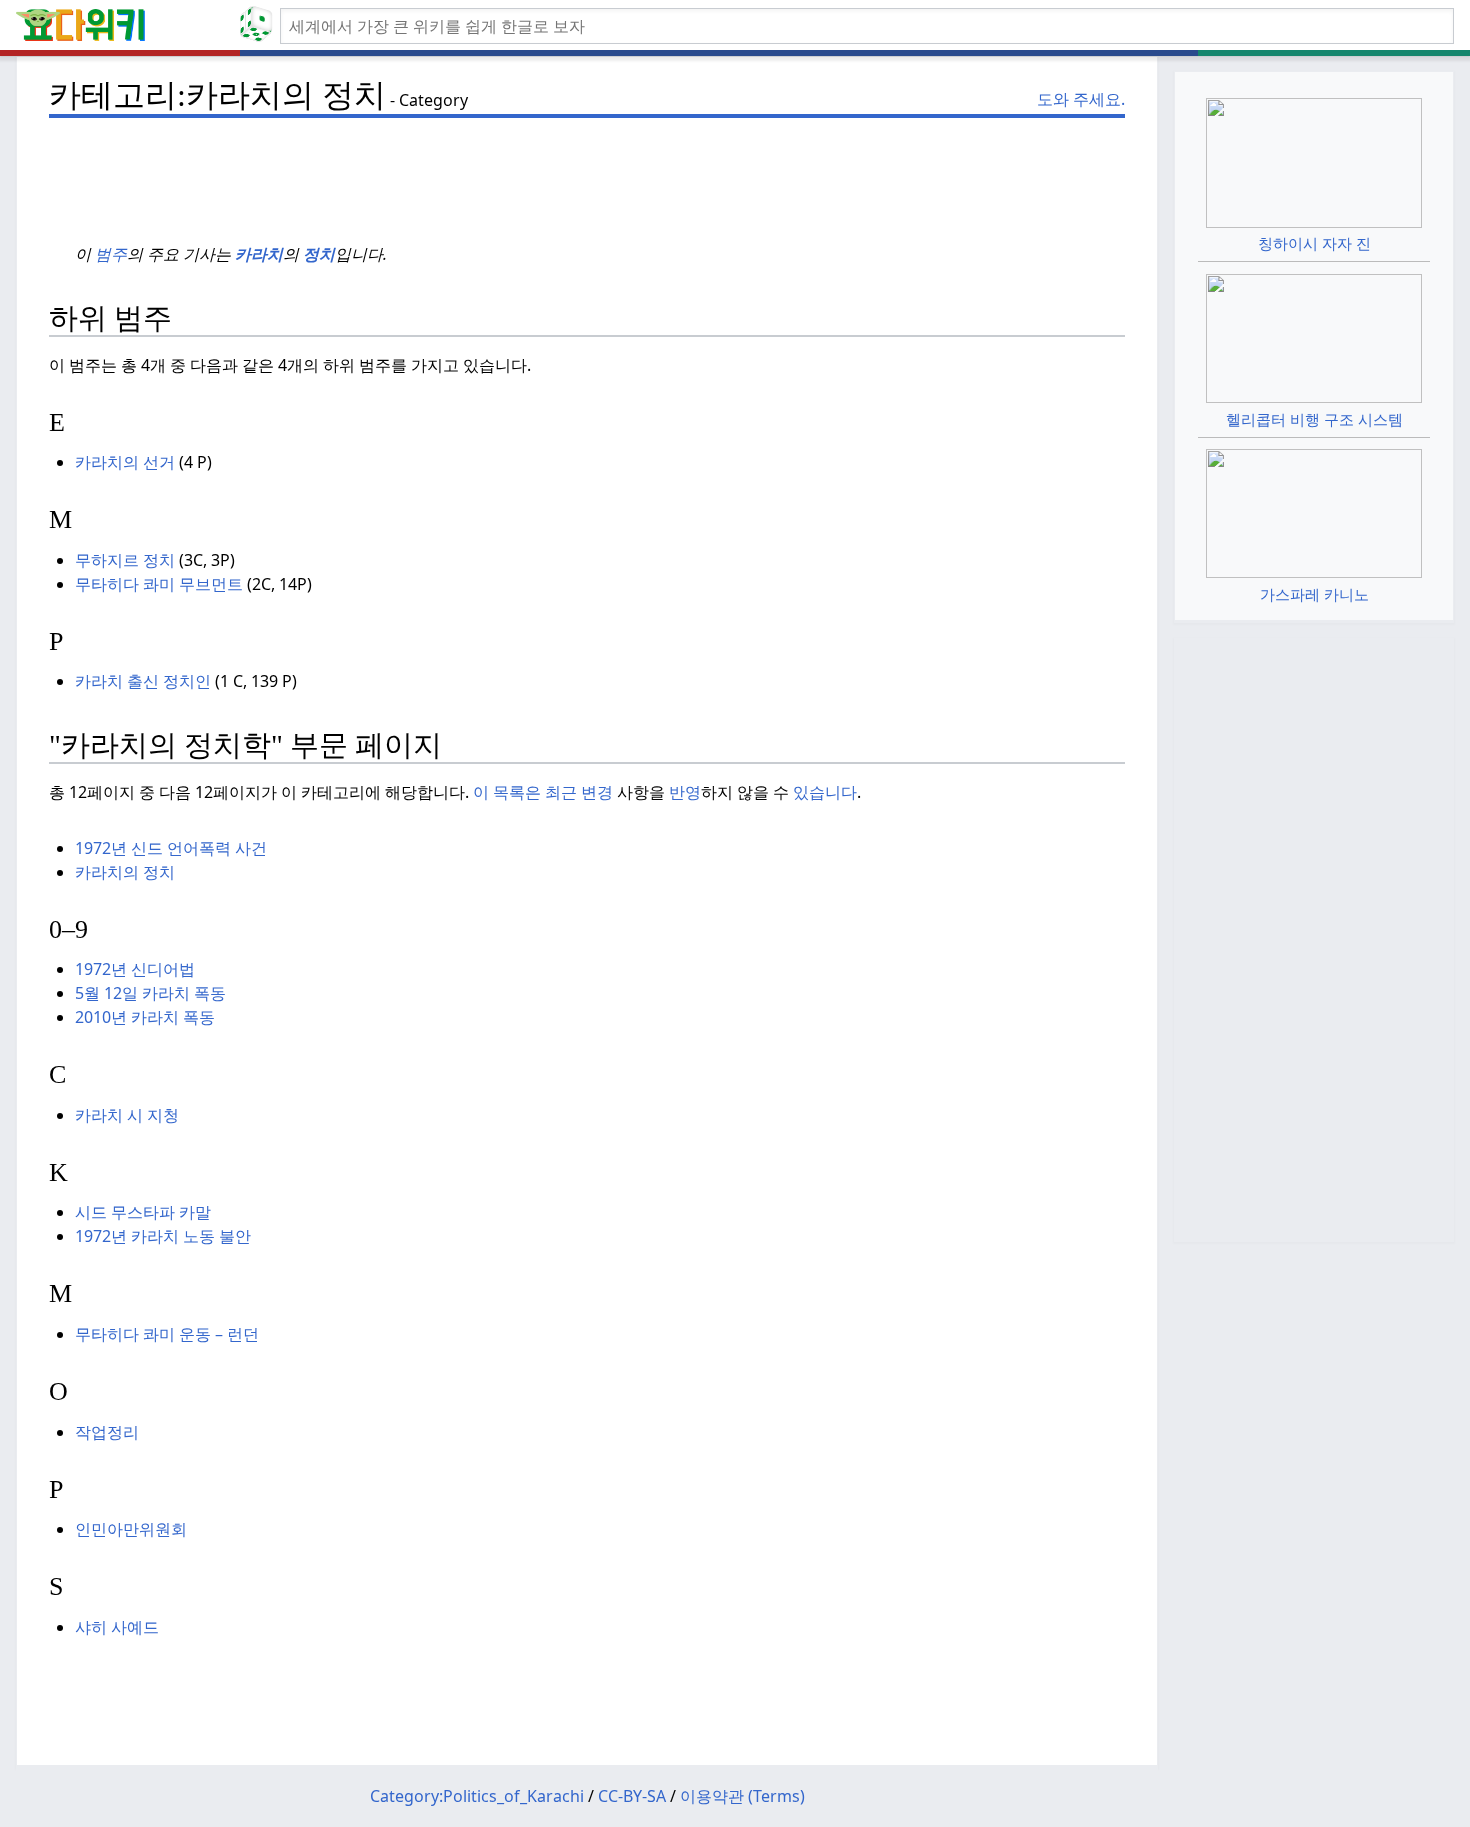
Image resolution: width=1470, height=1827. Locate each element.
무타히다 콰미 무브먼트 (159, 584)
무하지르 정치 (125, 560)
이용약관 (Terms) (742, 1796)
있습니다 (825, 792)
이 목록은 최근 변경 (543, 792)
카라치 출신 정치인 (143, 681)
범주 (111, 254)
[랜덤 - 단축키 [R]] (260, 26)
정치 (319, 254)
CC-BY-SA (632, 1796)
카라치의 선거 (125, 462)
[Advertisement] (587, 171)
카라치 (259, 254)
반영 (685, 792)
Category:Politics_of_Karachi (477, 1796)
